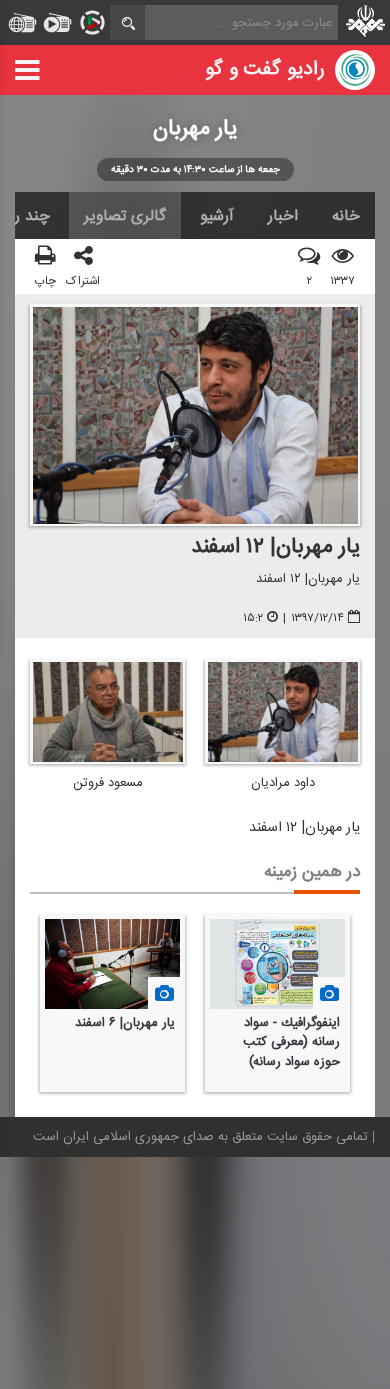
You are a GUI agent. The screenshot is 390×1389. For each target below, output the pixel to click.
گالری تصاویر (125, 216)
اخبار (283, 216)
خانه (346, 216)
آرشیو (217, 216)
